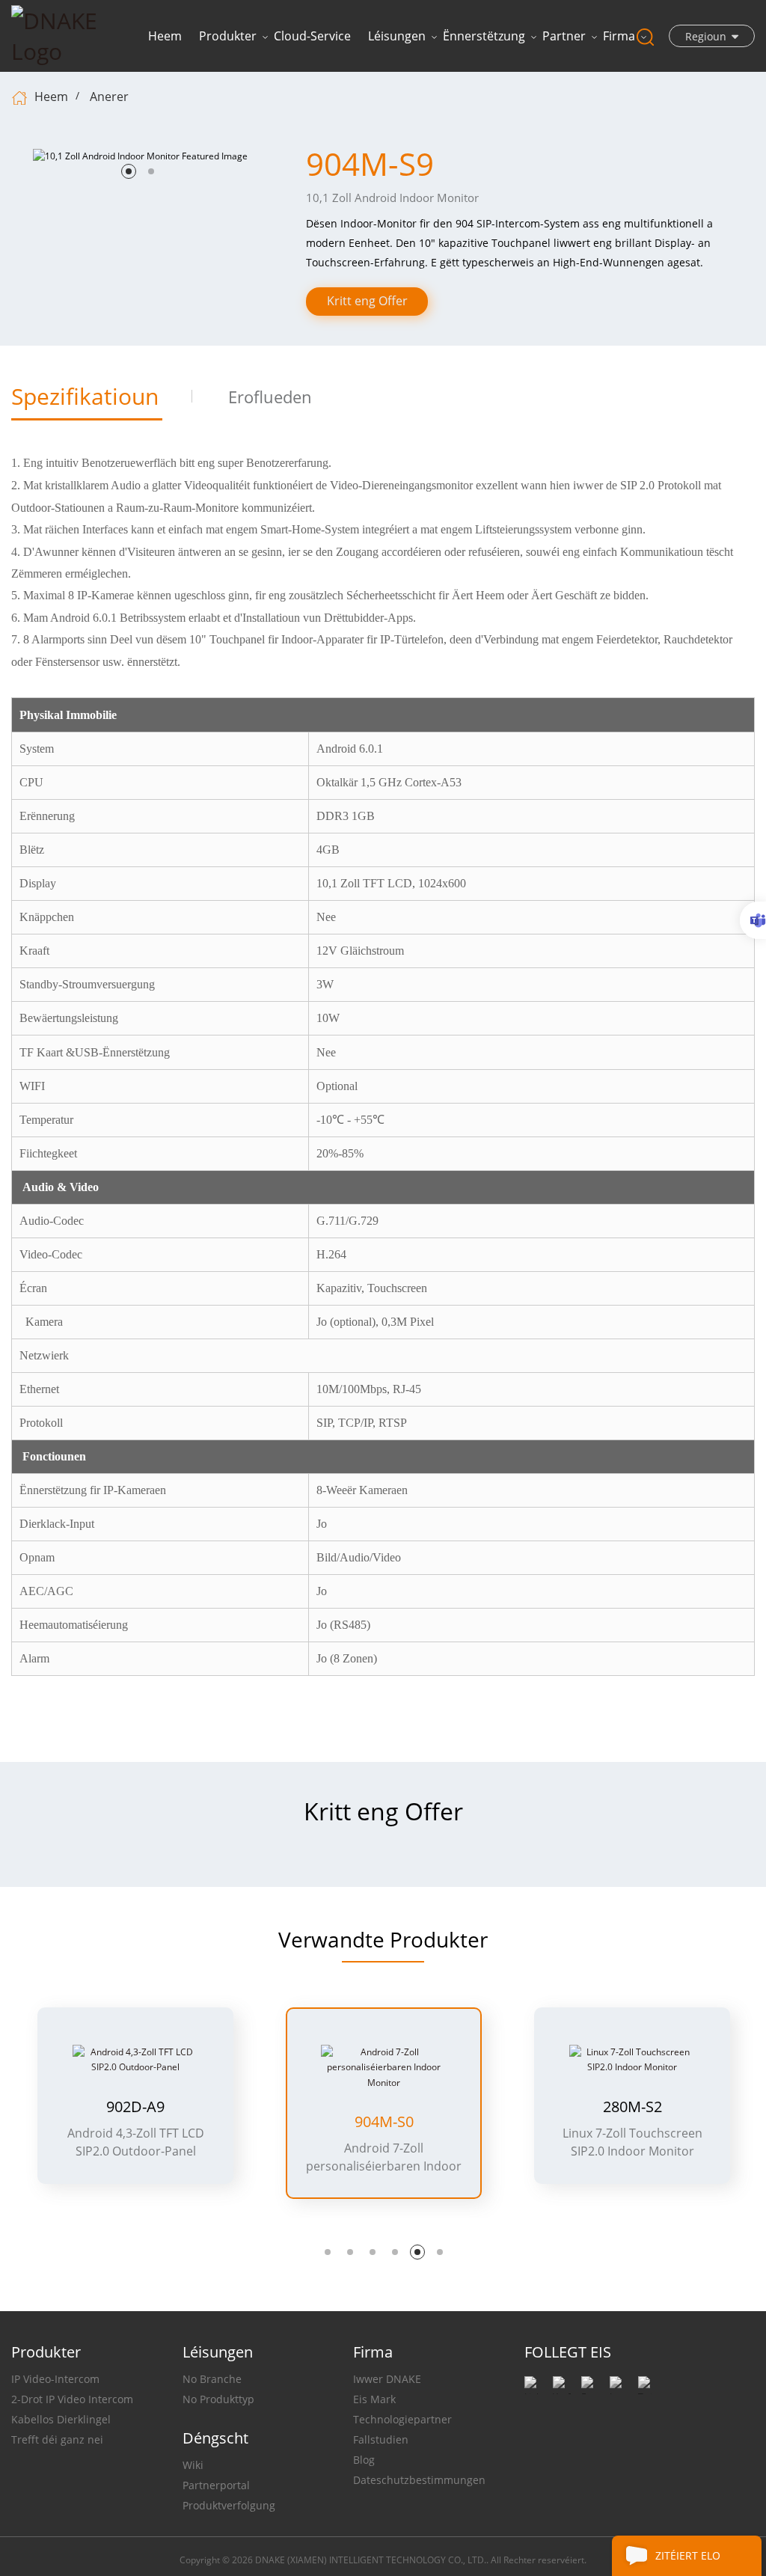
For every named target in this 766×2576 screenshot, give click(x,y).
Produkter (228, 36)
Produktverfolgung (229, 2505)
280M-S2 (632, 2107)
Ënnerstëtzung (484, 36)
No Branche (212, 2379)
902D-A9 (135, 2107)
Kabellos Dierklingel (61, 2419)
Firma (619, 36)
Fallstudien (381, 2439)
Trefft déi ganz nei (57, 2439)
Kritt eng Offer (367, 301)
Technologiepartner (402, 2419)
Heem (165, 36)
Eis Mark (374, 2399)
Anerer (109, 97)
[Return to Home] (21, 97)
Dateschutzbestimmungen (419, 2480)
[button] (129, 171)
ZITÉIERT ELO (688, 2555)
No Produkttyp (218, 2399)
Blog (364, 2460)
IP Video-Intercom (55, 2379)
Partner (564, 36)
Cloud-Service (312, 36)
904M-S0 (384, 2122)
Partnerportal (216, 2485)
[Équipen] (753, 920)
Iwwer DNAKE (387, 2379)
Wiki (193, 2465)
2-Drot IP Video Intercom (72, 2399)
